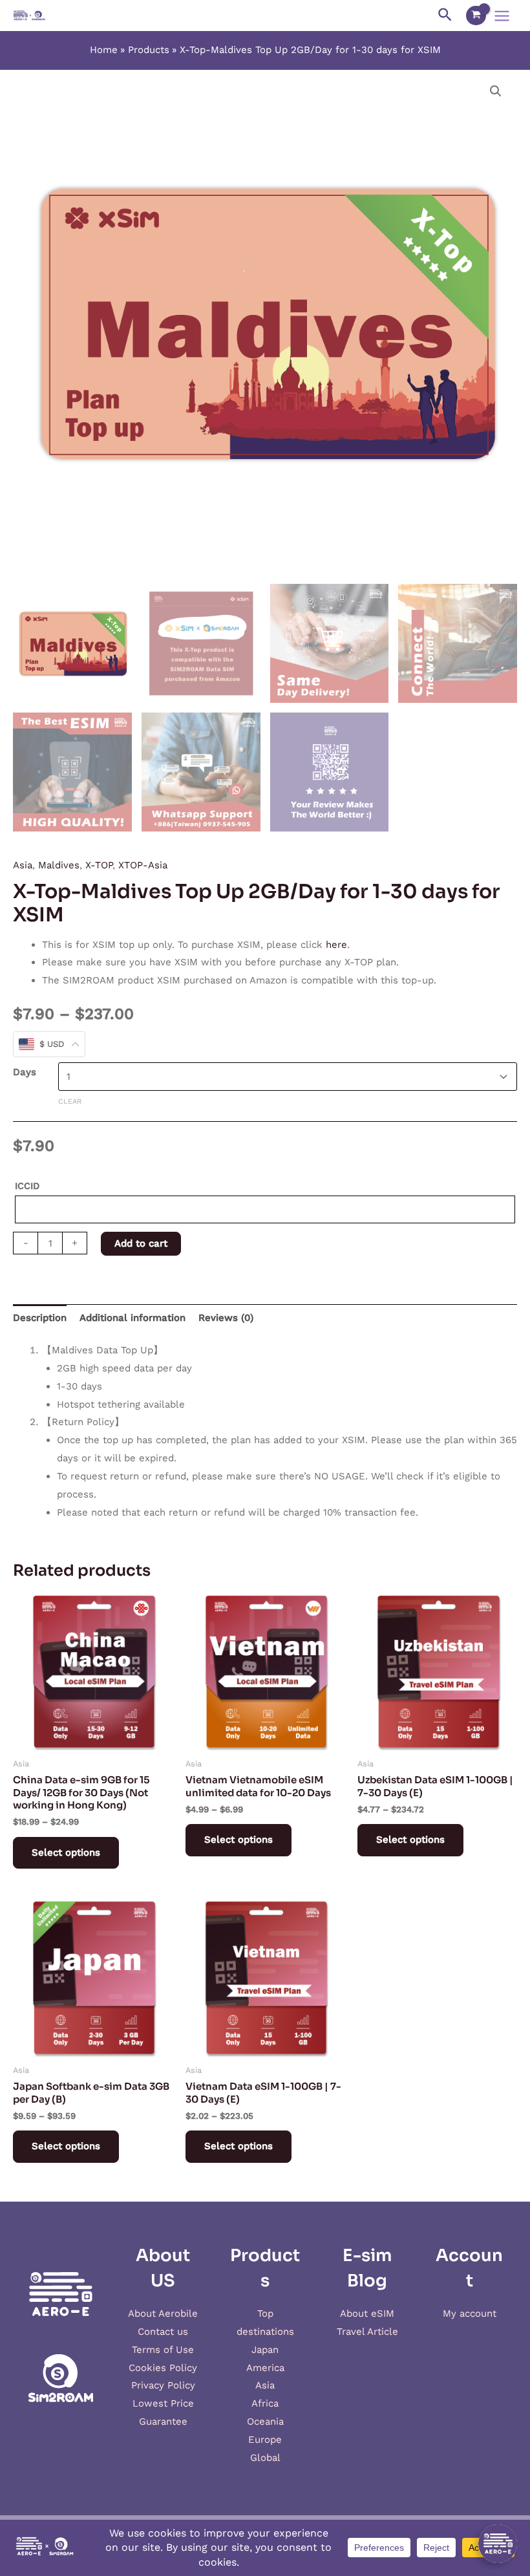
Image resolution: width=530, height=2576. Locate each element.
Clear (70, 1101)
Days (25, 1072)
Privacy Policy (163, 2385)
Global (265, 2458)
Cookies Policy (163, 2368)
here (336, 945)
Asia (23, 865)
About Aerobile (163, 2313)
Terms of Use (163, 2350)
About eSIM (367, 2313)
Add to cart (141, 1243)
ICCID (27, 1186)
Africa (265, 2403)
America (265, 2368)
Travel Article (367, 2332)
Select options (66, 1852)
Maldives (59, 865)
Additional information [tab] (132, 1318)
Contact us (163, 2332)
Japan (265, 2350)
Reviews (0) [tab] (226, 1318)
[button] (496, 91)
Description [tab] (40, 1318)
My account (470, 2313)
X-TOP (99, 865)
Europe (265, 2440)
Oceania (265, 2421)
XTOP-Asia (143, 865)
